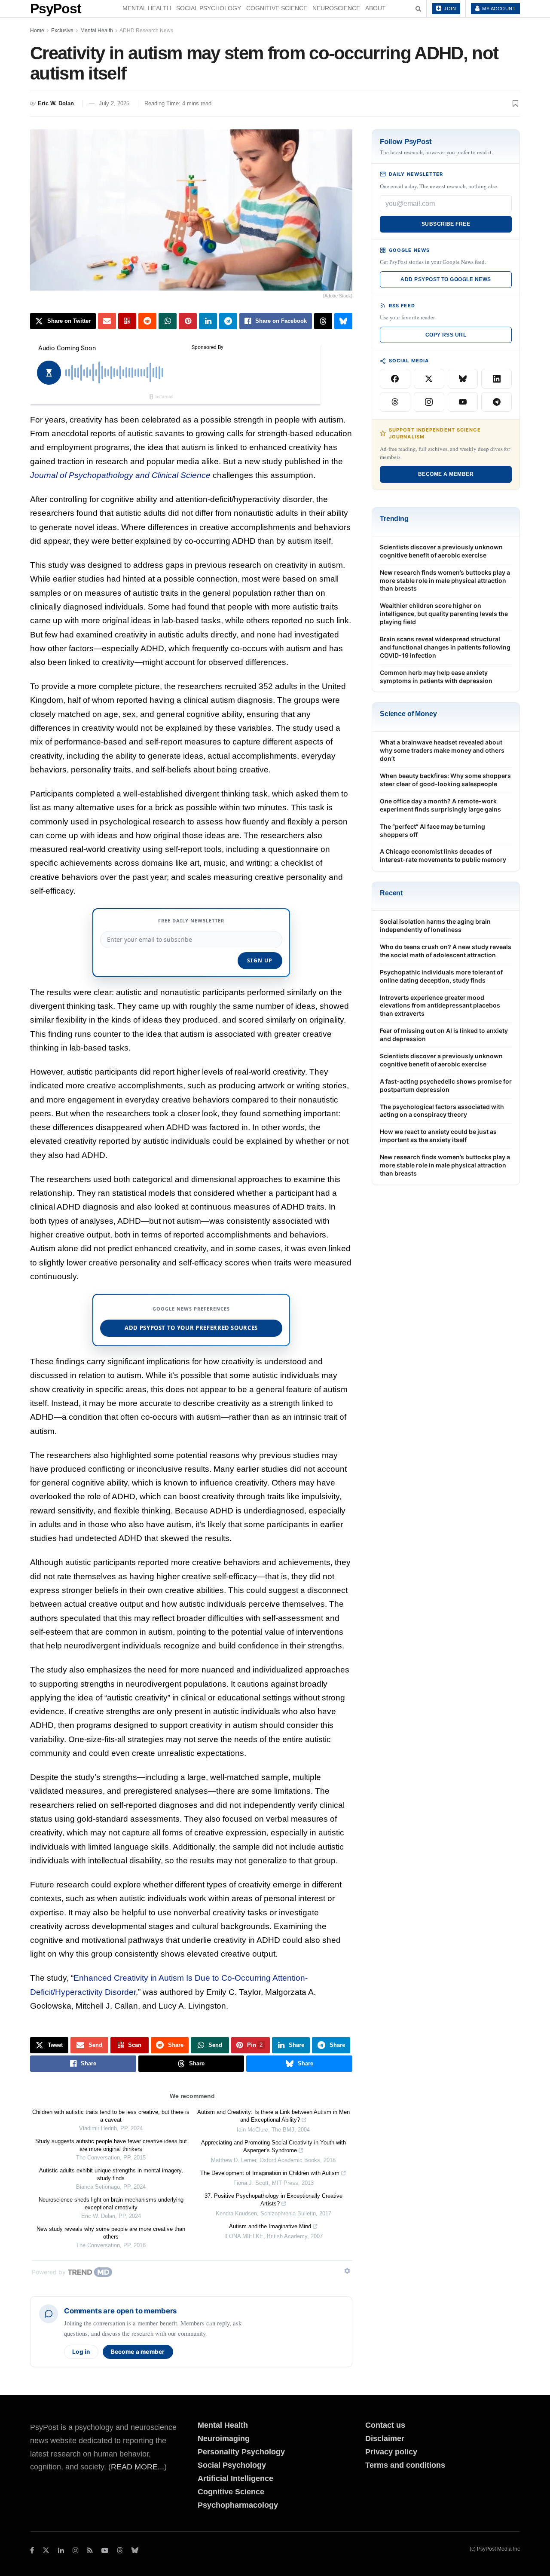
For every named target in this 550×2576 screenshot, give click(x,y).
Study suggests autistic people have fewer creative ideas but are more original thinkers (111, 2145)
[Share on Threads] (323, 321)
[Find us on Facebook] (32, 2550)
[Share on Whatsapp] (168, 321)
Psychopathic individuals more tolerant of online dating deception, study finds (441, 976)
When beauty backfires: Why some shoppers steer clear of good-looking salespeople (445, 780)
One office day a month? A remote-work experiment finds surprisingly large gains (440, 805)
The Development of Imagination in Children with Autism (270, 2173)
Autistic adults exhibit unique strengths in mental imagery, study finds (111, 2174)
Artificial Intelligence (235, 2478)
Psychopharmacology (238, 2505)
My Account (498, 9)
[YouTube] (463, 402)
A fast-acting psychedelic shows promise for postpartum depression (446, 1085)
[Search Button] (418, 9)
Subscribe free (446, 224)
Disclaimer (385, 2438)
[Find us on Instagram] (76, 2550)
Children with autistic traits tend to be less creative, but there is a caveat (111, 2116)
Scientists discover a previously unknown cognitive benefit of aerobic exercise (441, 551)
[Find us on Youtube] (105, 2550)
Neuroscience (336, 8)
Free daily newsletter (191, 920)
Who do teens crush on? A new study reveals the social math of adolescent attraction (446, 951)
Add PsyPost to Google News (446, 279)
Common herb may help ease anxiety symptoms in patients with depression (436, 677)
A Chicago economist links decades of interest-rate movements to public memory (443, 855)
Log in (81, 2352)
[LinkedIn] (497, 379)
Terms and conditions (405, 2465)
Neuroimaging (224, 2438)
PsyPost (56, 9)
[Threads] (395, 402)
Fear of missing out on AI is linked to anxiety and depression (444, 1035)
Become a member (138, 2352)
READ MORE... (137, 2467)
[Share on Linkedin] (208, 321)
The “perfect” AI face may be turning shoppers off (432, 830)
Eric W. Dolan (56, 103)
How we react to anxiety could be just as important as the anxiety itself (438, 1136)
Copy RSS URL (446, 335)
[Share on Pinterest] (188, 321)
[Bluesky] (463, 379)
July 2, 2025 (114, 103)
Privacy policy (391, 2452)
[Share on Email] (107, 321)
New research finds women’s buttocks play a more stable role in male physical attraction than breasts (445, 580)
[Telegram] (497, 402)
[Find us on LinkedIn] (61, 2550)
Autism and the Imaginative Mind (270, 2226)
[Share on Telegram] (228, 321)
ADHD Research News (146, 31)
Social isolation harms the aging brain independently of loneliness (435, 925)
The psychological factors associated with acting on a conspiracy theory (442, 1111)
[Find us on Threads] (120, 2551)
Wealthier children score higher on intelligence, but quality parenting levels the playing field (444, 614)
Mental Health (147, 8)
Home (37, 31)
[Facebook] (395, 379)
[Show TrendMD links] (347, 2271)
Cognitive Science (277, 8)
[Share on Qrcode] (127, 321)
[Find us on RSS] (90, 2550)
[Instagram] (429, 402)
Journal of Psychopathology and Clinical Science (120, 475)
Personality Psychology (241, 2452)
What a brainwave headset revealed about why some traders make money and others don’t (442, 750)
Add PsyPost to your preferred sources (191, 1328)
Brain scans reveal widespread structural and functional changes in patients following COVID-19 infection (445, 647)
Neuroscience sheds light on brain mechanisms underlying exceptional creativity (111, 2204)
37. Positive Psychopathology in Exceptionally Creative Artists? (273, 2200)
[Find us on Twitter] (46, 2550)
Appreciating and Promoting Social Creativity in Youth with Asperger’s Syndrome (273, 2146)
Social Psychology (209, 8)
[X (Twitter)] (429, 379)
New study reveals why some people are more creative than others (111, 2233)
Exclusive (62, 31)
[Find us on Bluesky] (135, 2551)
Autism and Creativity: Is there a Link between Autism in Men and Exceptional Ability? (273, 2116)
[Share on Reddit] (147, 321)
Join (449, 9)
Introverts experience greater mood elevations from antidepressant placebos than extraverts (440, 1006)
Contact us (385, 2425)
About (376, 8)
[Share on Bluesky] (343, 321)
